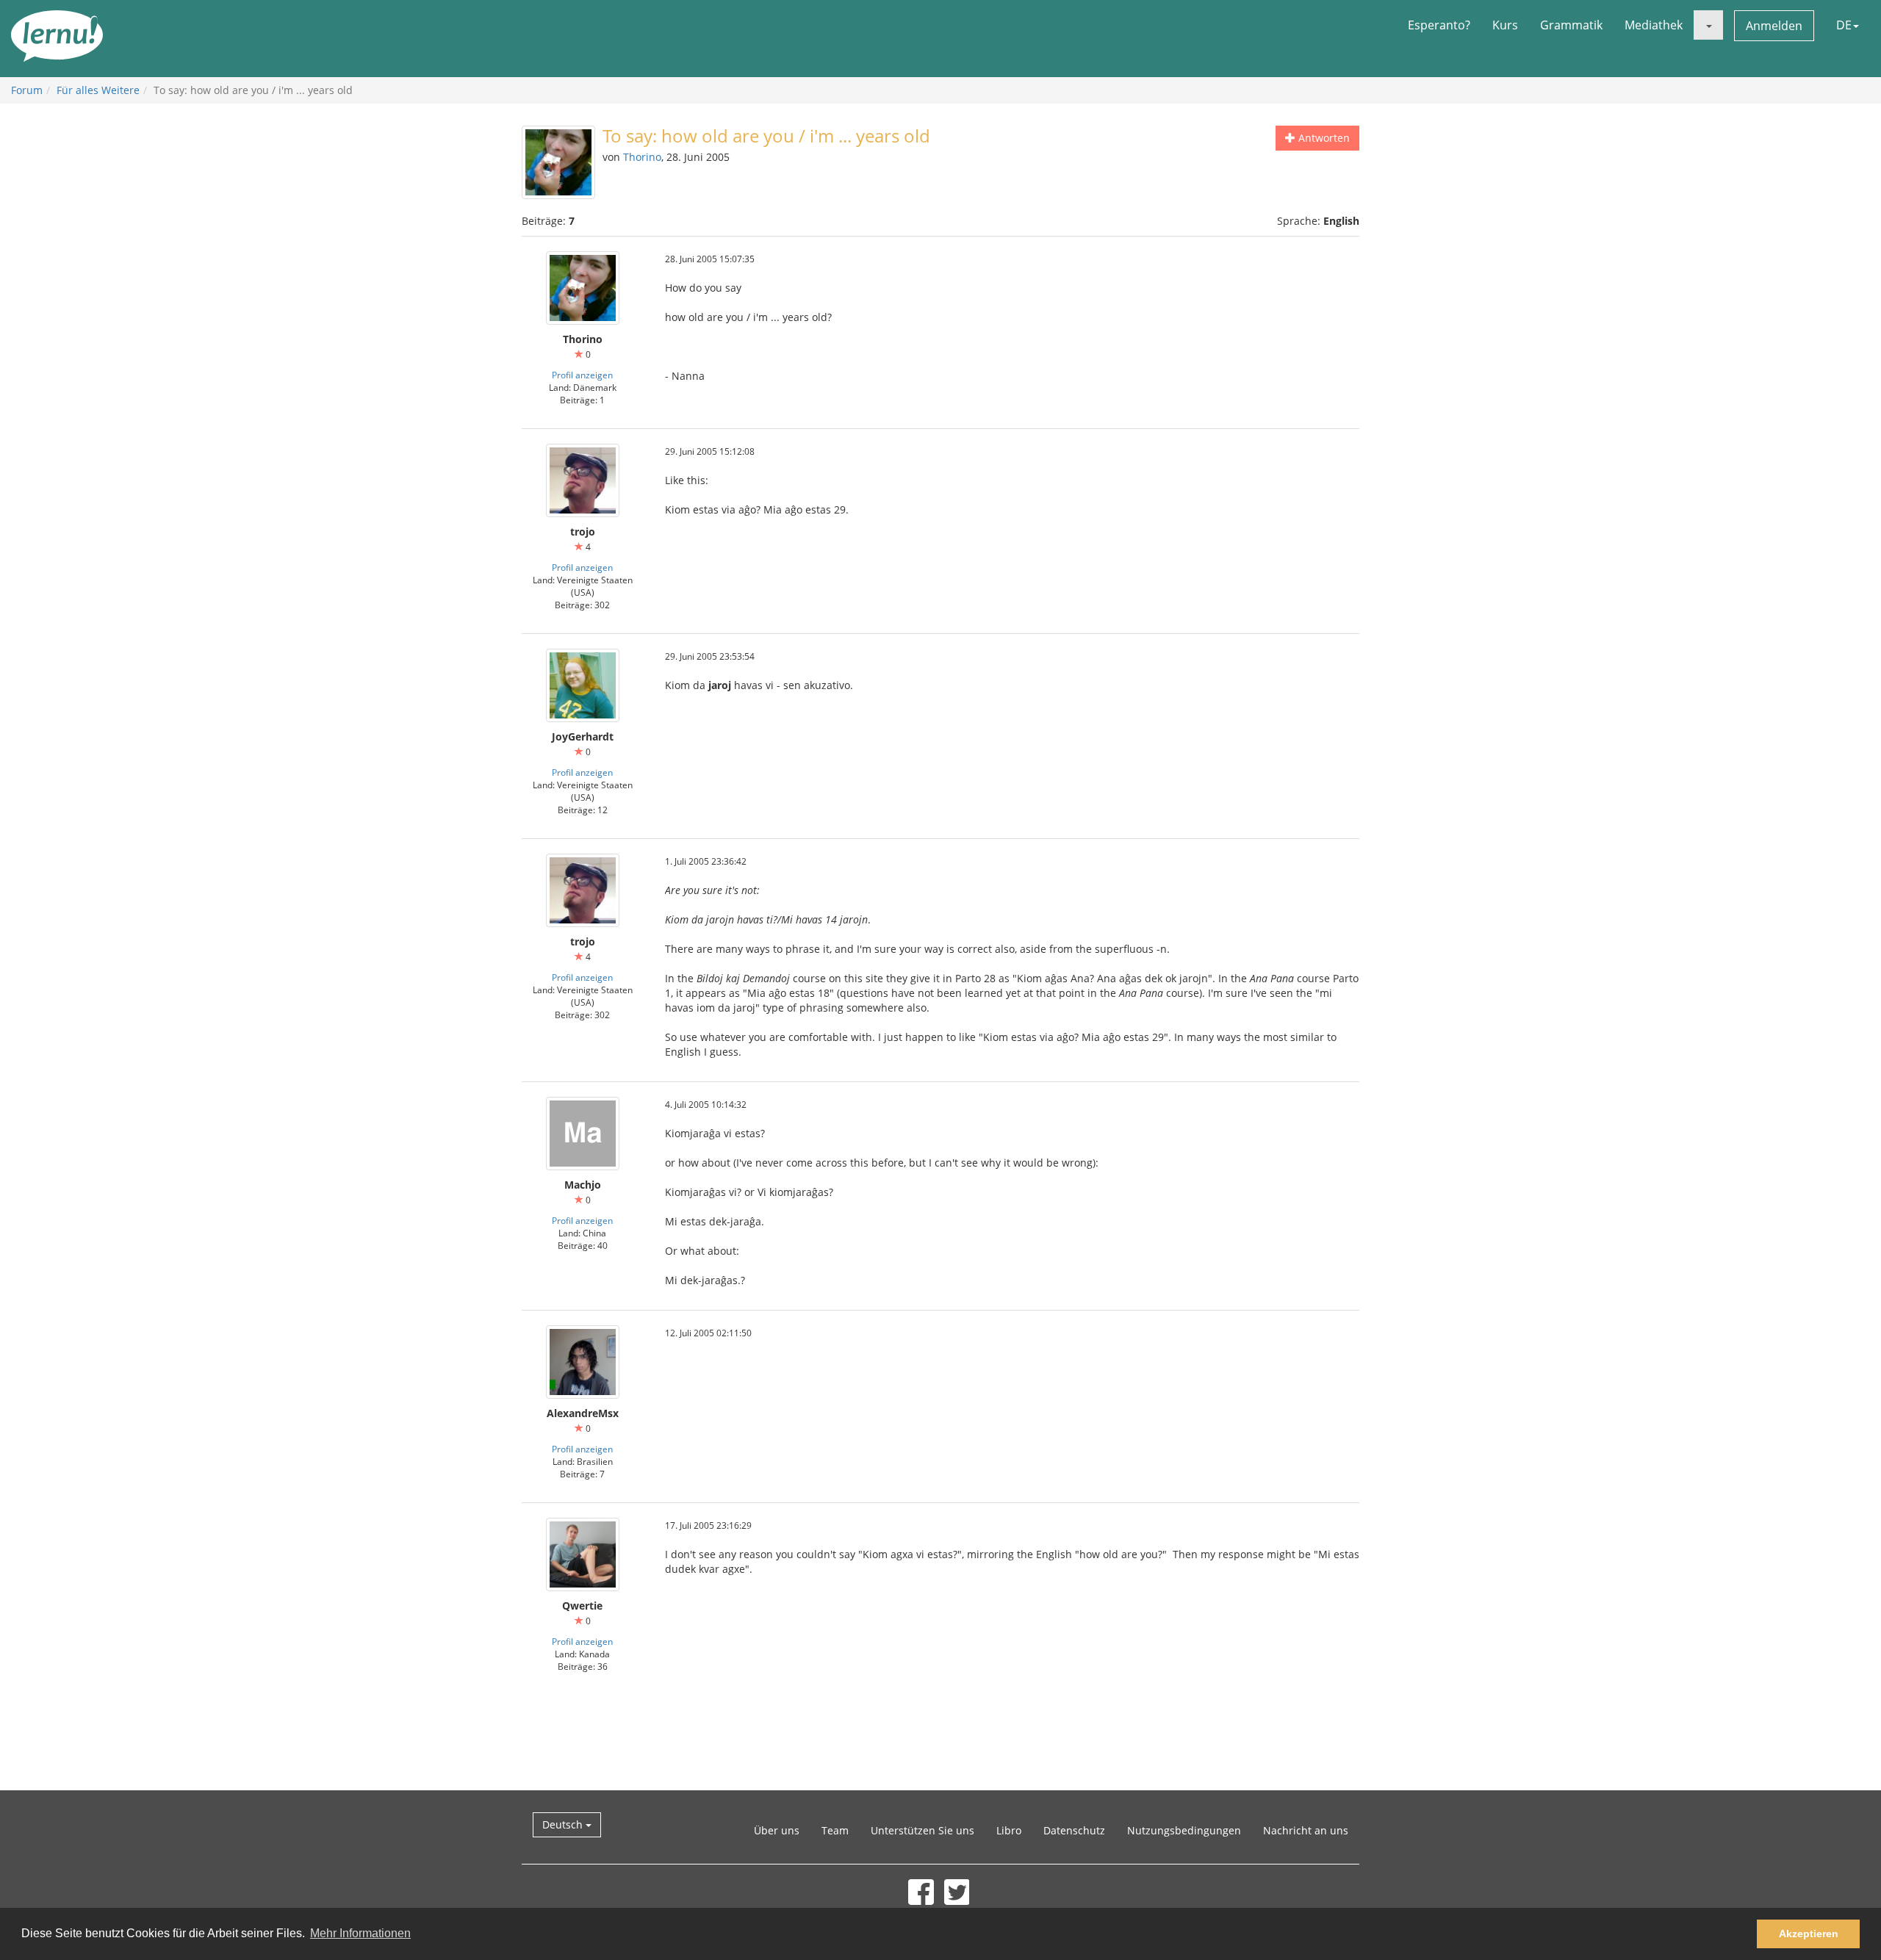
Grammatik (1571, 25)
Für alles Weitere (98, 90)
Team (835, 1830)
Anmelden (1774, 26)
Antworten (1323, 138)
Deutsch (564, 1824)
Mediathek (1654, 25)
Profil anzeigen (582, 375)
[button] (1708, 25)
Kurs (1505, 25)
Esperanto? (1439, 25)
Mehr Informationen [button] (360, 1933)
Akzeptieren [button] (1809, 1934)
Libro (1009, 1830)
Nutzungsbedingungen (1184, 1830)
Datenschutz (1074, 1830)
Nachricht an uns (1306, 1830)
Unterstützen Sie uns (922, 1830)
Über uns (777, 1830)
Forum (27, 90)
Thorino (642, 157)
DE (1844, 25)
